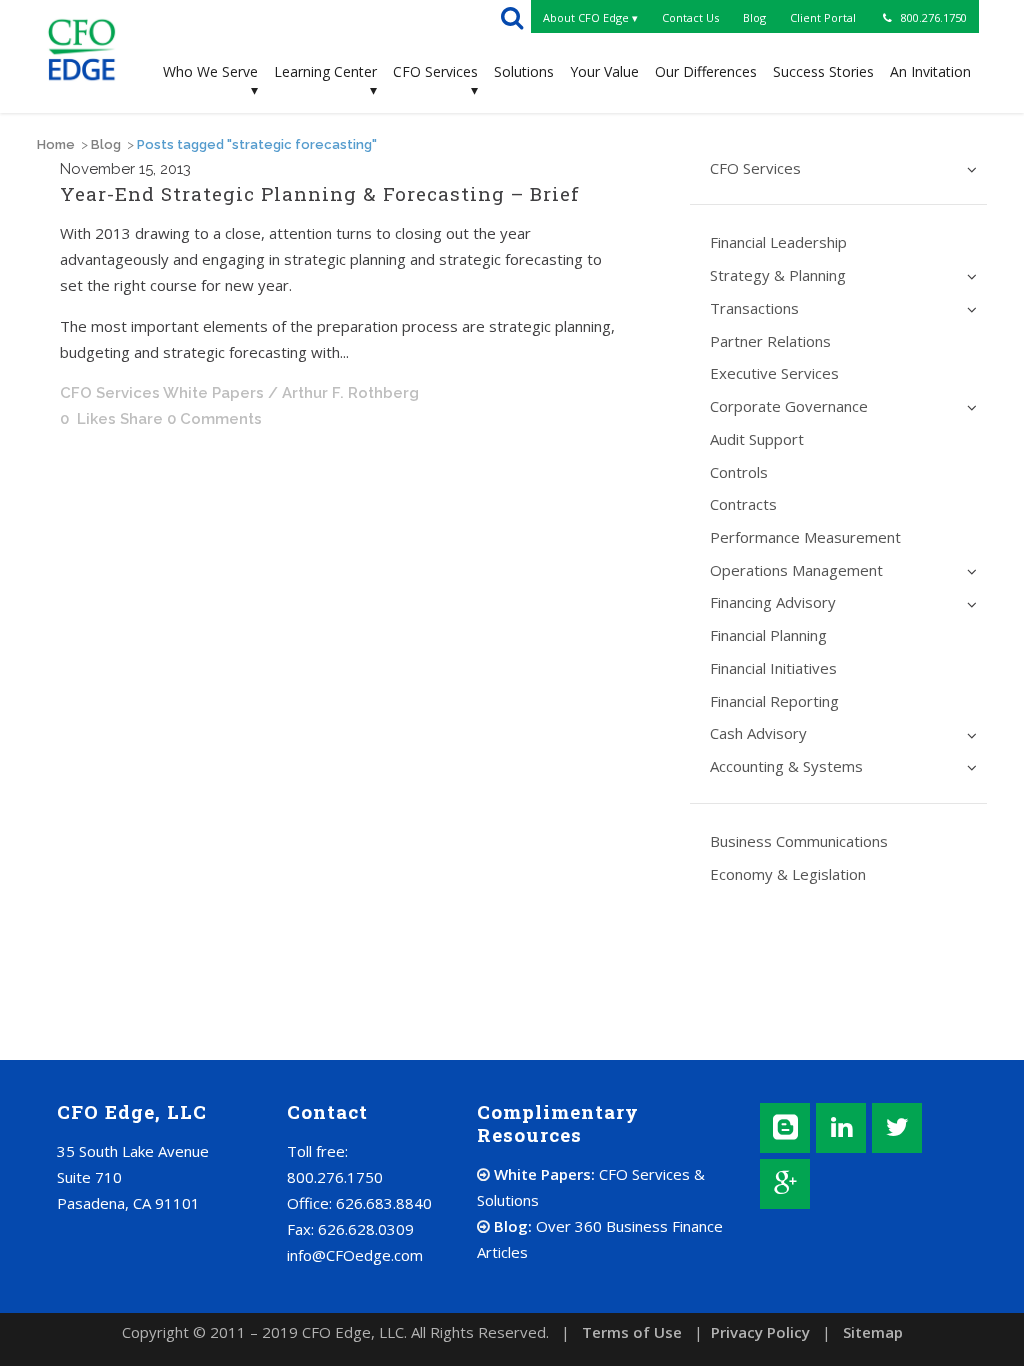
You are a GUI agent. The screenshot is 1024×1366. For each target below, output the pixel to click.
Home (56, 144)
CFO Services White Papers (162, 393)
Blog (106, 144)
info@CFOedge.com (355, 1255)
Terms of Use (632, 1332)
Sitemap (873, 1332)
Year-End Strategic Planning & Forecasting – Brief (320, 193)
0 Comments (214, 419)
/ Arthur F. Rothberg (343, 393)
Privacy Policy (760, 1332)
